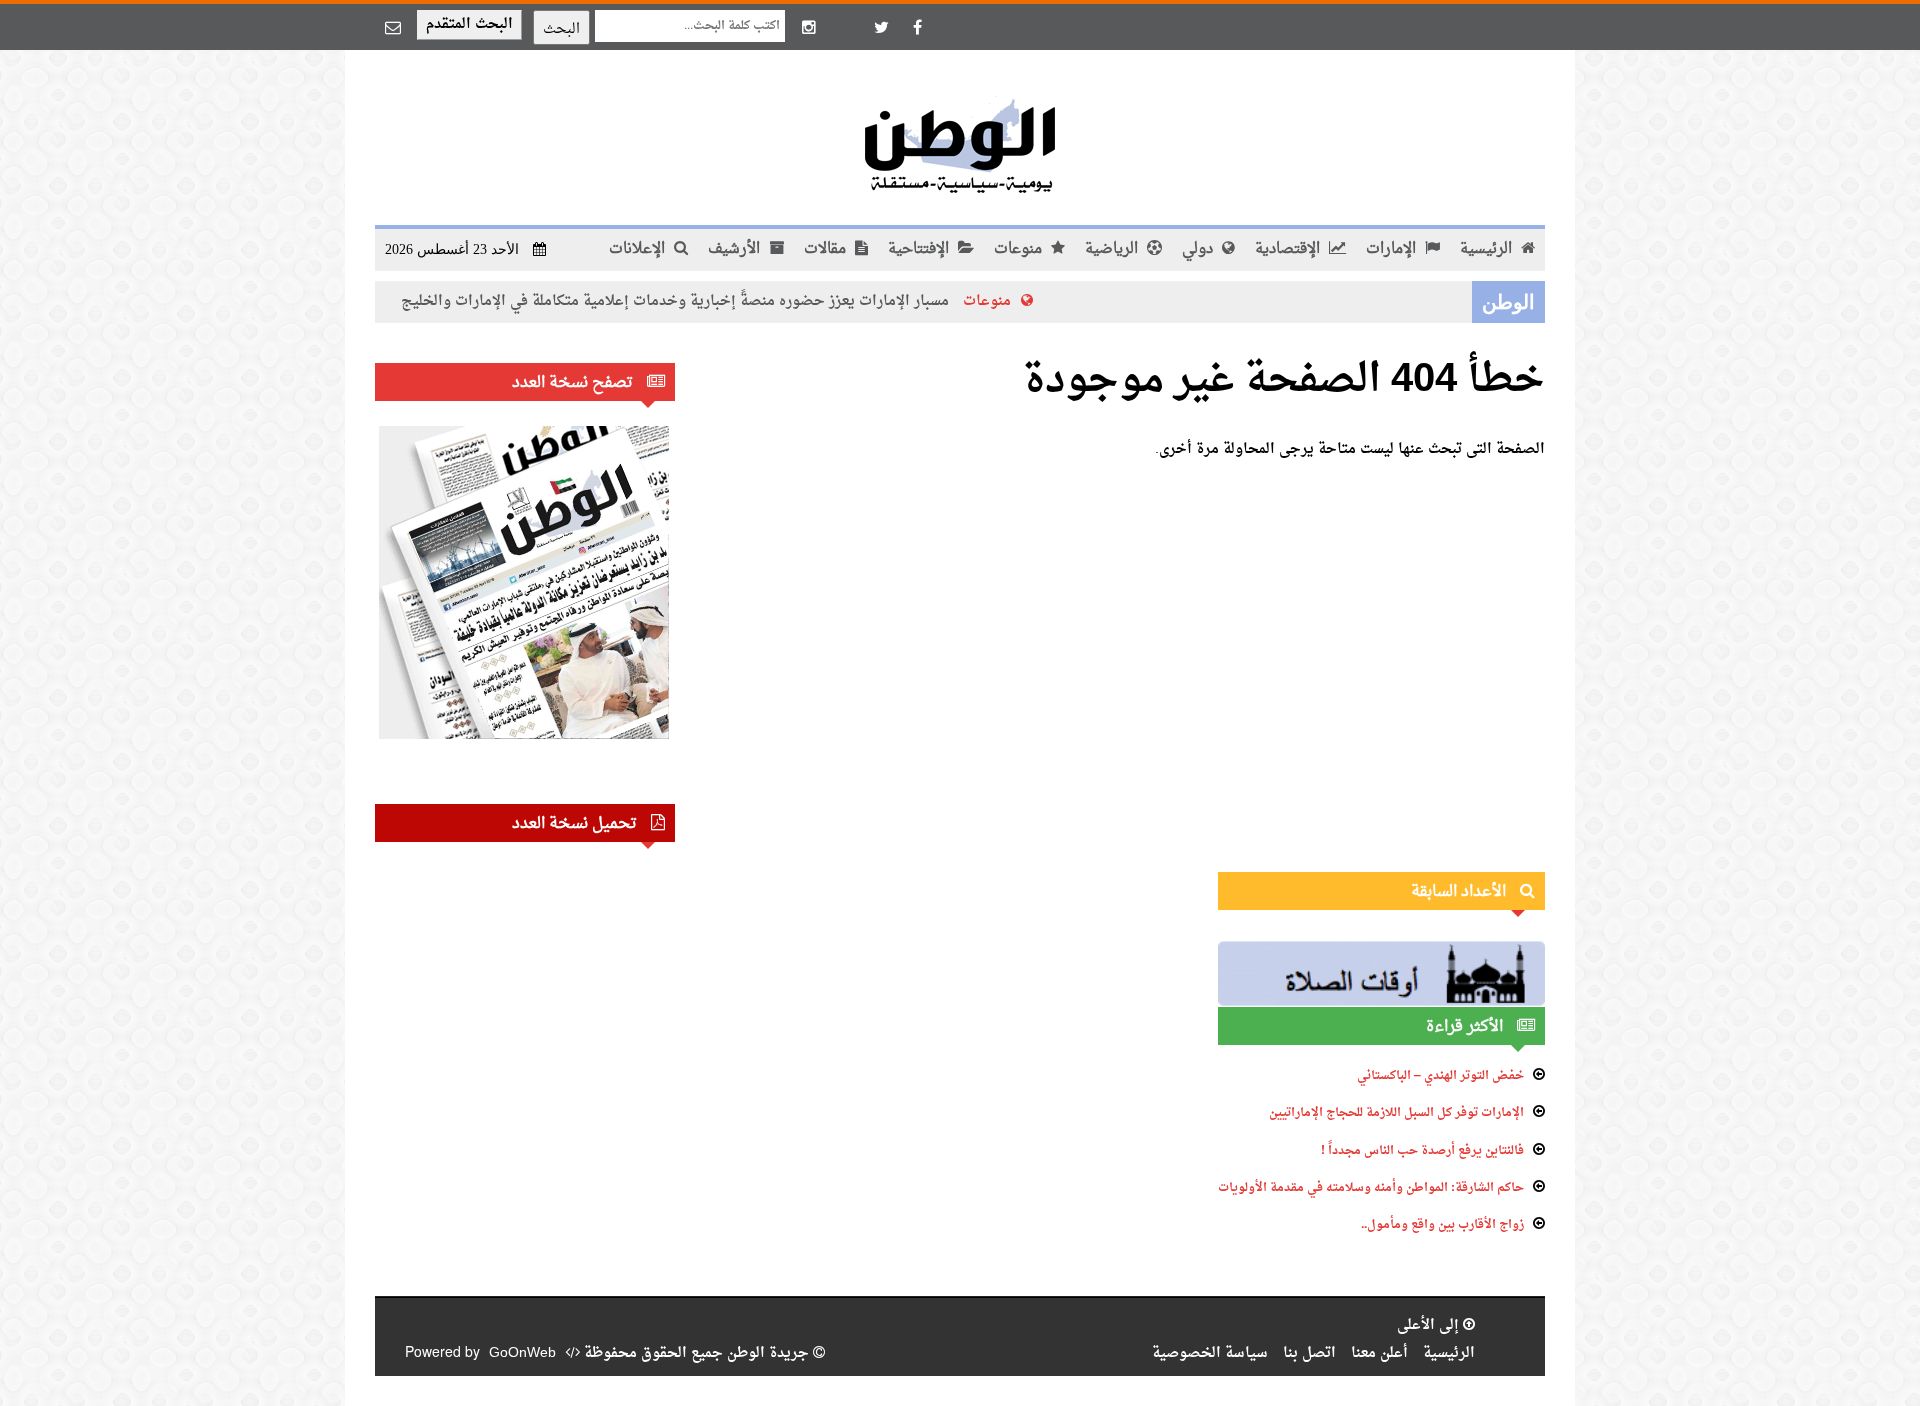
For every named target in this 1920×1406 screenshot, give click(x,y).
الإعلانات (639, 249)
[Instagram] (809, 27)
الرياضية (1113, 249)
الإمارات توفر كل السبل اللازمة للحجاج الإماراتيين (1396, 1113)
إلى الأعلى (1430, 1325)
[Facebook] (917, 27)
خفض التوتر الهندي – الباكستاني (1440, 1076)
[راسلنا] (393, 27)
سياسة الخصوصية (1210, 1353)
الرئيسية (1488, 249)
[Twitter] (881, 27)
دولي (1199, 249)
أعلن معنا (1379, 1353)
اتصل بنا (1309, 1353)
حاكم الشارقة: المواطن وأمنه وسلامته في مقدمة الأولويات (1371, 1188)
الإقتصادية (1289, 249)
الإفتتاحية (920, 249)
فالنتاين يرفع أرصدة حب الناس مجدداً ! (1422, 1151)
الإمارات (1393, 249)
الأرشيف (736, 249)
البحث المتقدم (469, 24)
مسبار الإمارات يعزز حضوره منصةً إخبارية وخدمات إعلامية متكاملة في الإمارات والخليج (722, 301)
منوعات (1020, 249)
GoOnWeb (522, 1353)
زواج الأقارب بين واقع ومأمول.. (1442, 1225)
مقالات (827, 249)
